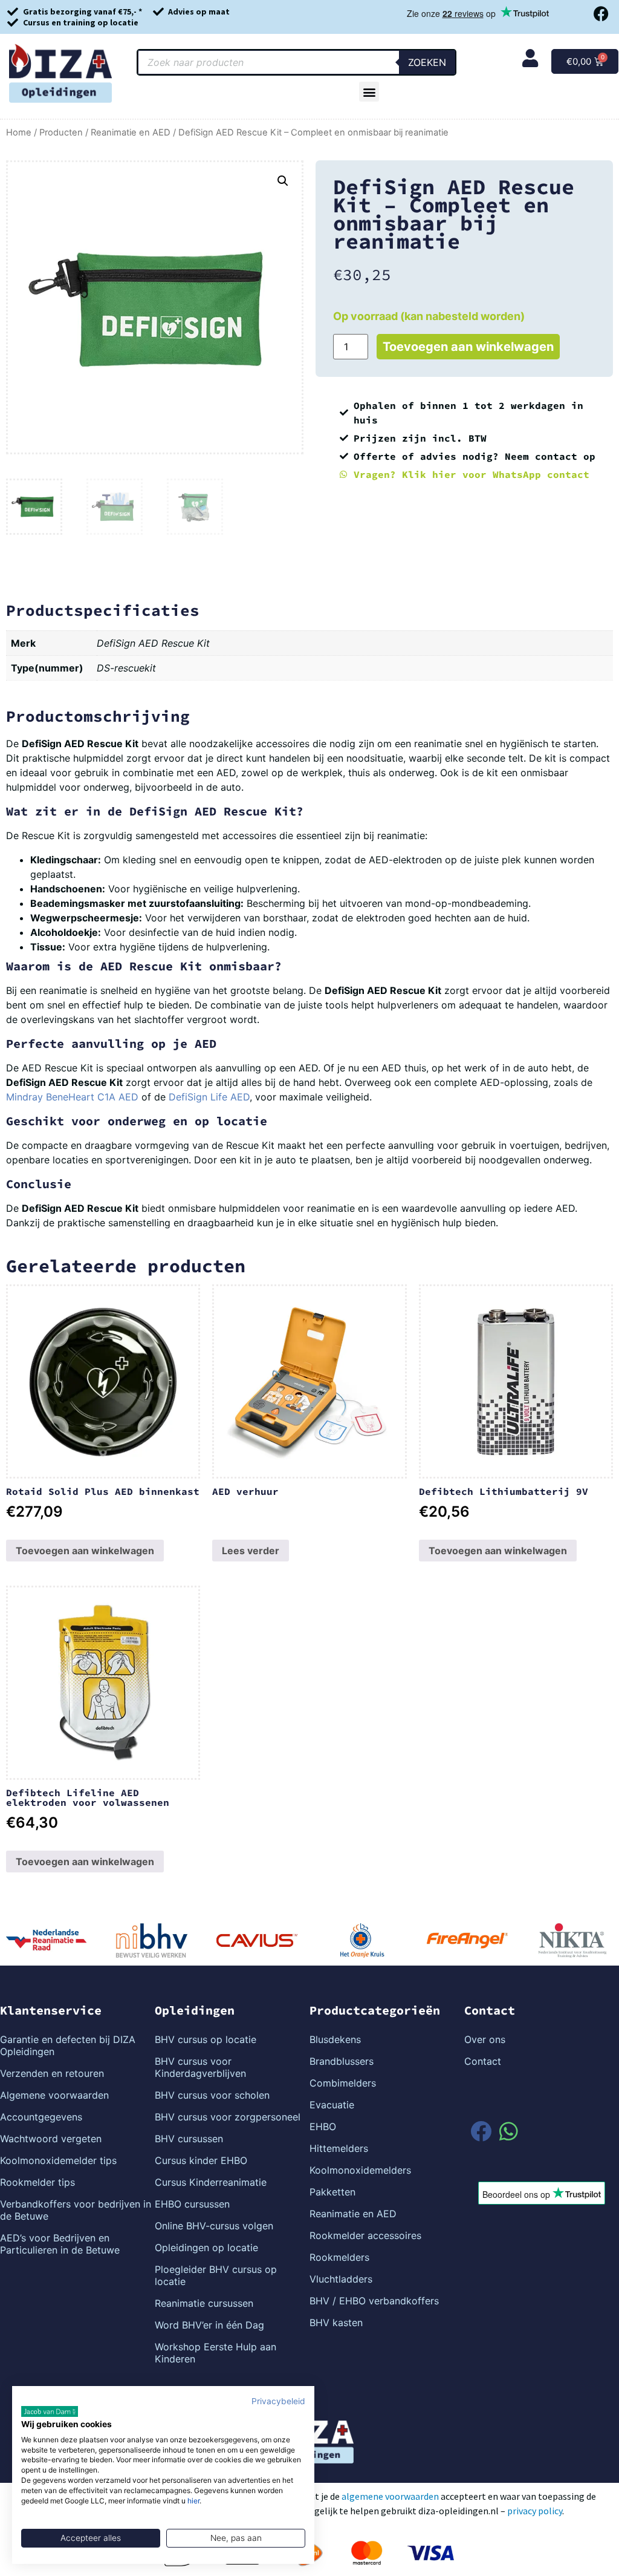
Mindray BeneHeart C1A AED (72, 1097)
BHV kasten (336, 2323)
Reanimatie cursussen (204, 2303)
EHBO (323, 2127)
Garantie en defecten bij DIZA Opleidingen (68, 2045)
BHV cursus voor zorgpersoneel (228, 2117)
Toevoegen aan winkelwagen (468, 347)
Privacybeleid (278, 2401)
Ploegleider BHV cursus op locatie (216, 2275)
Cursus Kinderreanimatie (211, 2182)
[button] (369, 92)
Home (19, 132)
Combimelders (343, 2083)
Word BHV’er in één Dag (209, 2325)
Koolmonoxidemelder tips (58, 2160)
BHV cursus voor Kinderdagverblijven (200, 2067)
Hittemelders (339, 2148)
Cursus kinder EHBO (201, 2160)
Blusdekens (335, 2039)
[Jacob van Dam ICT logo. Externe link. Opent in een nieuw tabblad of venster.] (50, 2411)
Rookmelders (339, 2257)
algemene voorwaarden (390, 2496)
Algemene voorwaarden (54, 2095)
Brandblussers (342, 2061)
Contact (483, 2061)
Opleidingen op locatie (206, 2247)
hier (193, 2501)
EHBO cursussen (192, 2204)
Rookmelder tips (37, 2182)
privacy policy (535, 2511)
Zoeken (427, 62)
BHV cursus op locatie (206, 2039)
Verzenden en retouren (52, 2073)
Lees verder (251, 1551)
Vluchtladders (341, 2279)
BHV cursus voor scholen (212, 2095)
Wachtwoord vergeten (51, 2139)
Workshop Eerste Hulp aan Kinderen (216, 2353)
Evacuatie (332, 2105)
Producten (61, 132)
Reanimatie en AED (131, 132)
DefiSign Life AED (209, 1097)
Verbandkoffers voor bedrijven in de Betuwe (76, 2210)
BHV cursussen (189, 2139)
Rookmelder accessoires (365, 2235)
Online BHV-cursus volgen (214, 2226)
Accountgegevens (41, 2117)
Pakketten (332, 2192)
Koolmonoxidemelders (360, 2170)
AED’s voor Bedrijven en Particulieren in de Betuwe (60, 2244)
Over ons (485, 2039)
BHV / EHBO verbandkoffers (374, 2301)
